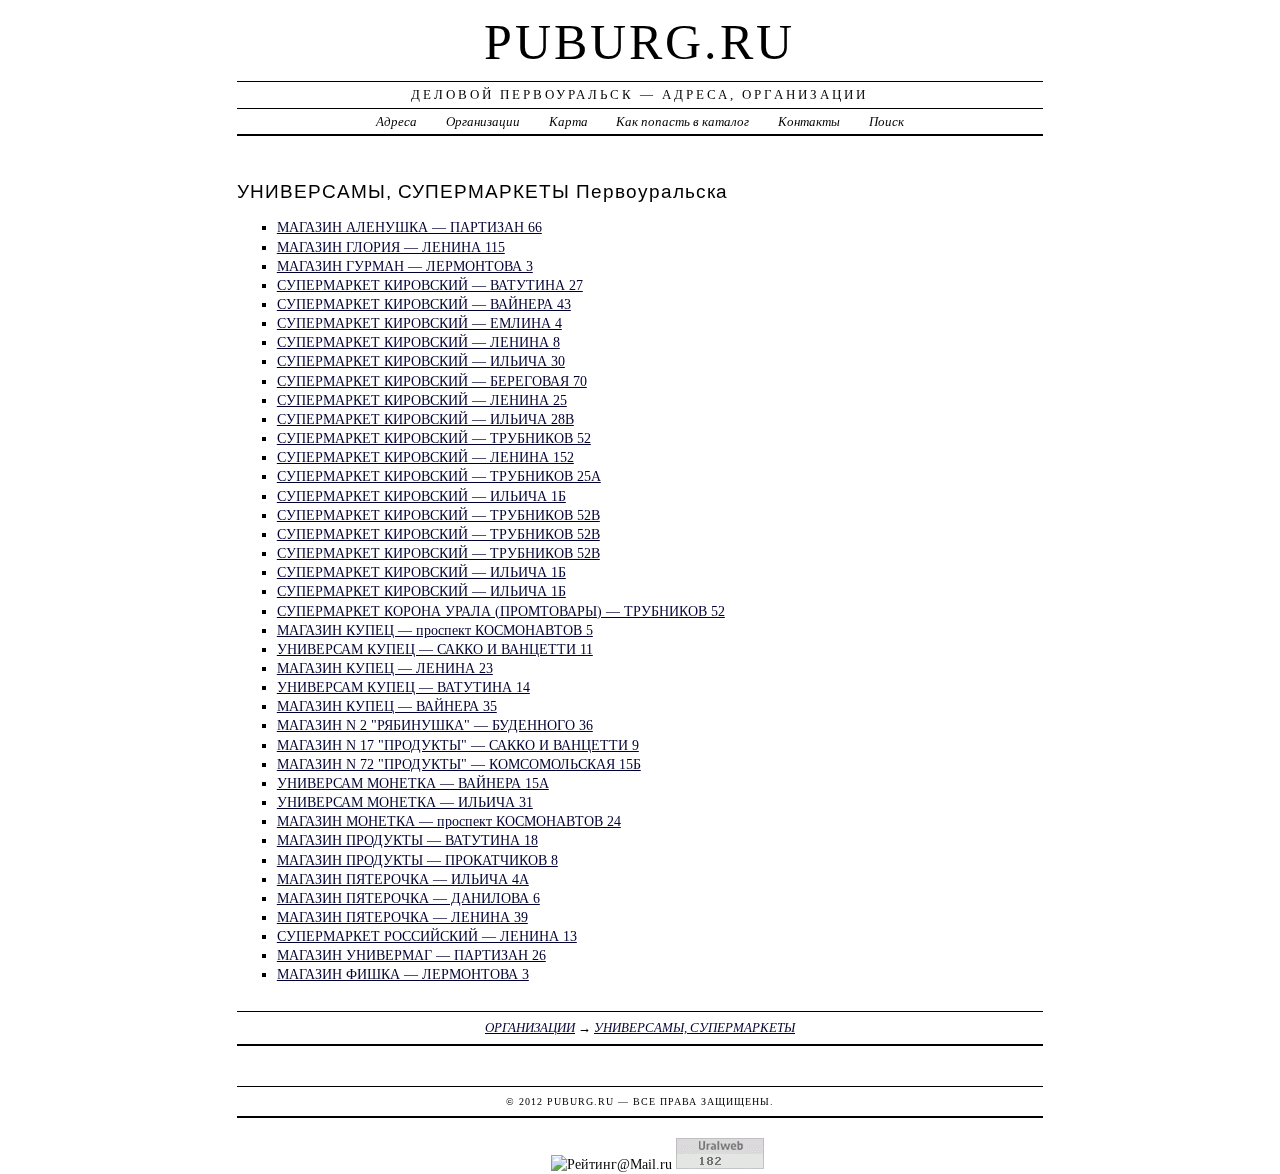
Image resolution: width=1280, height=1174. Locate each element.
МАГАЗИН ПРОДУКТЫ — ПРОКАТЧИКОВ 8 (417, 860)
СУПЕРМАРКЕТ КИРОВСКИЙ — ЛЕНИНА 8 (418, 342)
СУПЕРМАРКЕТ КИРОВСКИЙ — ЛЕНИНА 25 (422, 400)
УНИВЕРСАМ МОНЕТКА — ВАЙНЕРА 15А (413, 783)
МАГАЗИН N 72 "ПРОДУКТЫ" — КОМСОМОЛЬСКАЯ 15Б (459, 764)
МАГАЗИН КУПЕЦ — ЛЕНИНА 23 (385, 668)
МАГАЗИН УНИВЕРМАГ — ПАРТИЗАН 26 (411, 955)
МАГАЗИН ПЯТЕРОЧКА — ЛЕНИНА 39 (402, 917)
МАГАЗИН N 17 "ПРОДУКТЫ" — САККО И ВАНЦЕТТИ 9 (458, 745)
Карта (568, 121)
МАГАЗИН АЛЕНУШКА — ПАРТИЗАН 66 (409, 227)
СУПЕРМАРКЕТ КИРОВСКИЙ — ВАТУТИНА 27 (430, 285)
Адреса (396, 121)
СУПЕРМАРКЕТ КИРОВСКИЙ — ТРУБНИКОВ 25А (439, 476)
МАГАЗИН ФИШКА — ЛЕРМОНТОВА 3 (403, 974)
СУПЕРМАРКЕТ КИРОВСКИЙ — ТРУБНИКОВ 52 (434, 438)
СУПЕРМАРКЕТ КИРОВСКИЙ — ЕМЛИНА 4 (419, 323)
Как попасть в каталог (682, 121)
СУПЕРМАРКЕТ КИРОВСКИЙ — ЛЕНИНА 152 (425, 457)
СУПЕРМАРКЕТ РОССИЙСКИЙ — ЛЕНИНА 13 (427, 936)
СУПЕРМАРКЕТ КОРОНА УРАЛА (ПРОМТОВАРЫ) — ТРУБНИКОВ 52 (501, 611)
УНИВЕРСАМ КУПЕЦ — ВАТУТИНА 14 (403, 687)
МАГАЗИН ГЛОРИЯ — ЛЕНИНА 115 (391, 247)
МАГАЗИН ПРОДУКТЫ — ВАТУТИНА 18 (407, 840)
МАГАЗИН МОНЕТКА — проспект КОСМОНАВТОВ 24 (449, 821)
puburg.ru (639, 42)
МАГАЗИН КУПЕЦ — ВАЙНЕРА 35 (387, 706)
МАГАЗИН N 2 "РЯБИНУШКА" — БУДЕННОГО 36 (435, 725)
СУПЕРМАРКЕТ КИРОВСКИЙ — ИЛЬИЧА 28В (425, 419)
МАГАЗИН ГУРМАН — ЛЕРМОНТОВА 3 (405, 266)
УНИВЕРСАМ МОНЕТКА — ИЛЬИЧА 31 (405, 802)
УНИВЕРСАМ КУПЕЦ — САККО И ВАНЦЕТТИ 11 (435, 649)
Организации (483, 121)
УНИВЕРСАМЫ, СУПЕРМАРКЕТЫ (694, 1027)
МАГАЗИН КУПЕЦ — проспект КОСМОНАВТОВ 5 (435, 630)
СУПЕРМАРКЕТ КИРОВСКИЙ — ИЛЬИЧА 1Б (421, 496)
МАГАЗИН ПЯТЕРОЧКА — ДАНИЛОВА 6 (408, 898)
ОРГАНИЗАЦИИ (530, 1027)
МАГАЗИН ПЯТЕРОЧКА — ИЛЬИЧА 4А (403, 879)
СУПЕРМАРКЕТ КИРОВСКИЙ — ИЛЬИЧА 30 (421, 361)
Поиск (886, 121)
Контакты (809, 121)
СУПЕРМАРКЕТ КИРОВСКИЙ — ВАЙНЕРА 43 (424, 304)
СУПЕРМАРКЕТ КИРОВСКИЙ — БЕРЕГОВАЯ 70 (432, 381)
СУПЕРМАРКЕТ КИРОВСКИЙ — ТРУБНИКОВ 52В (438, 515)
